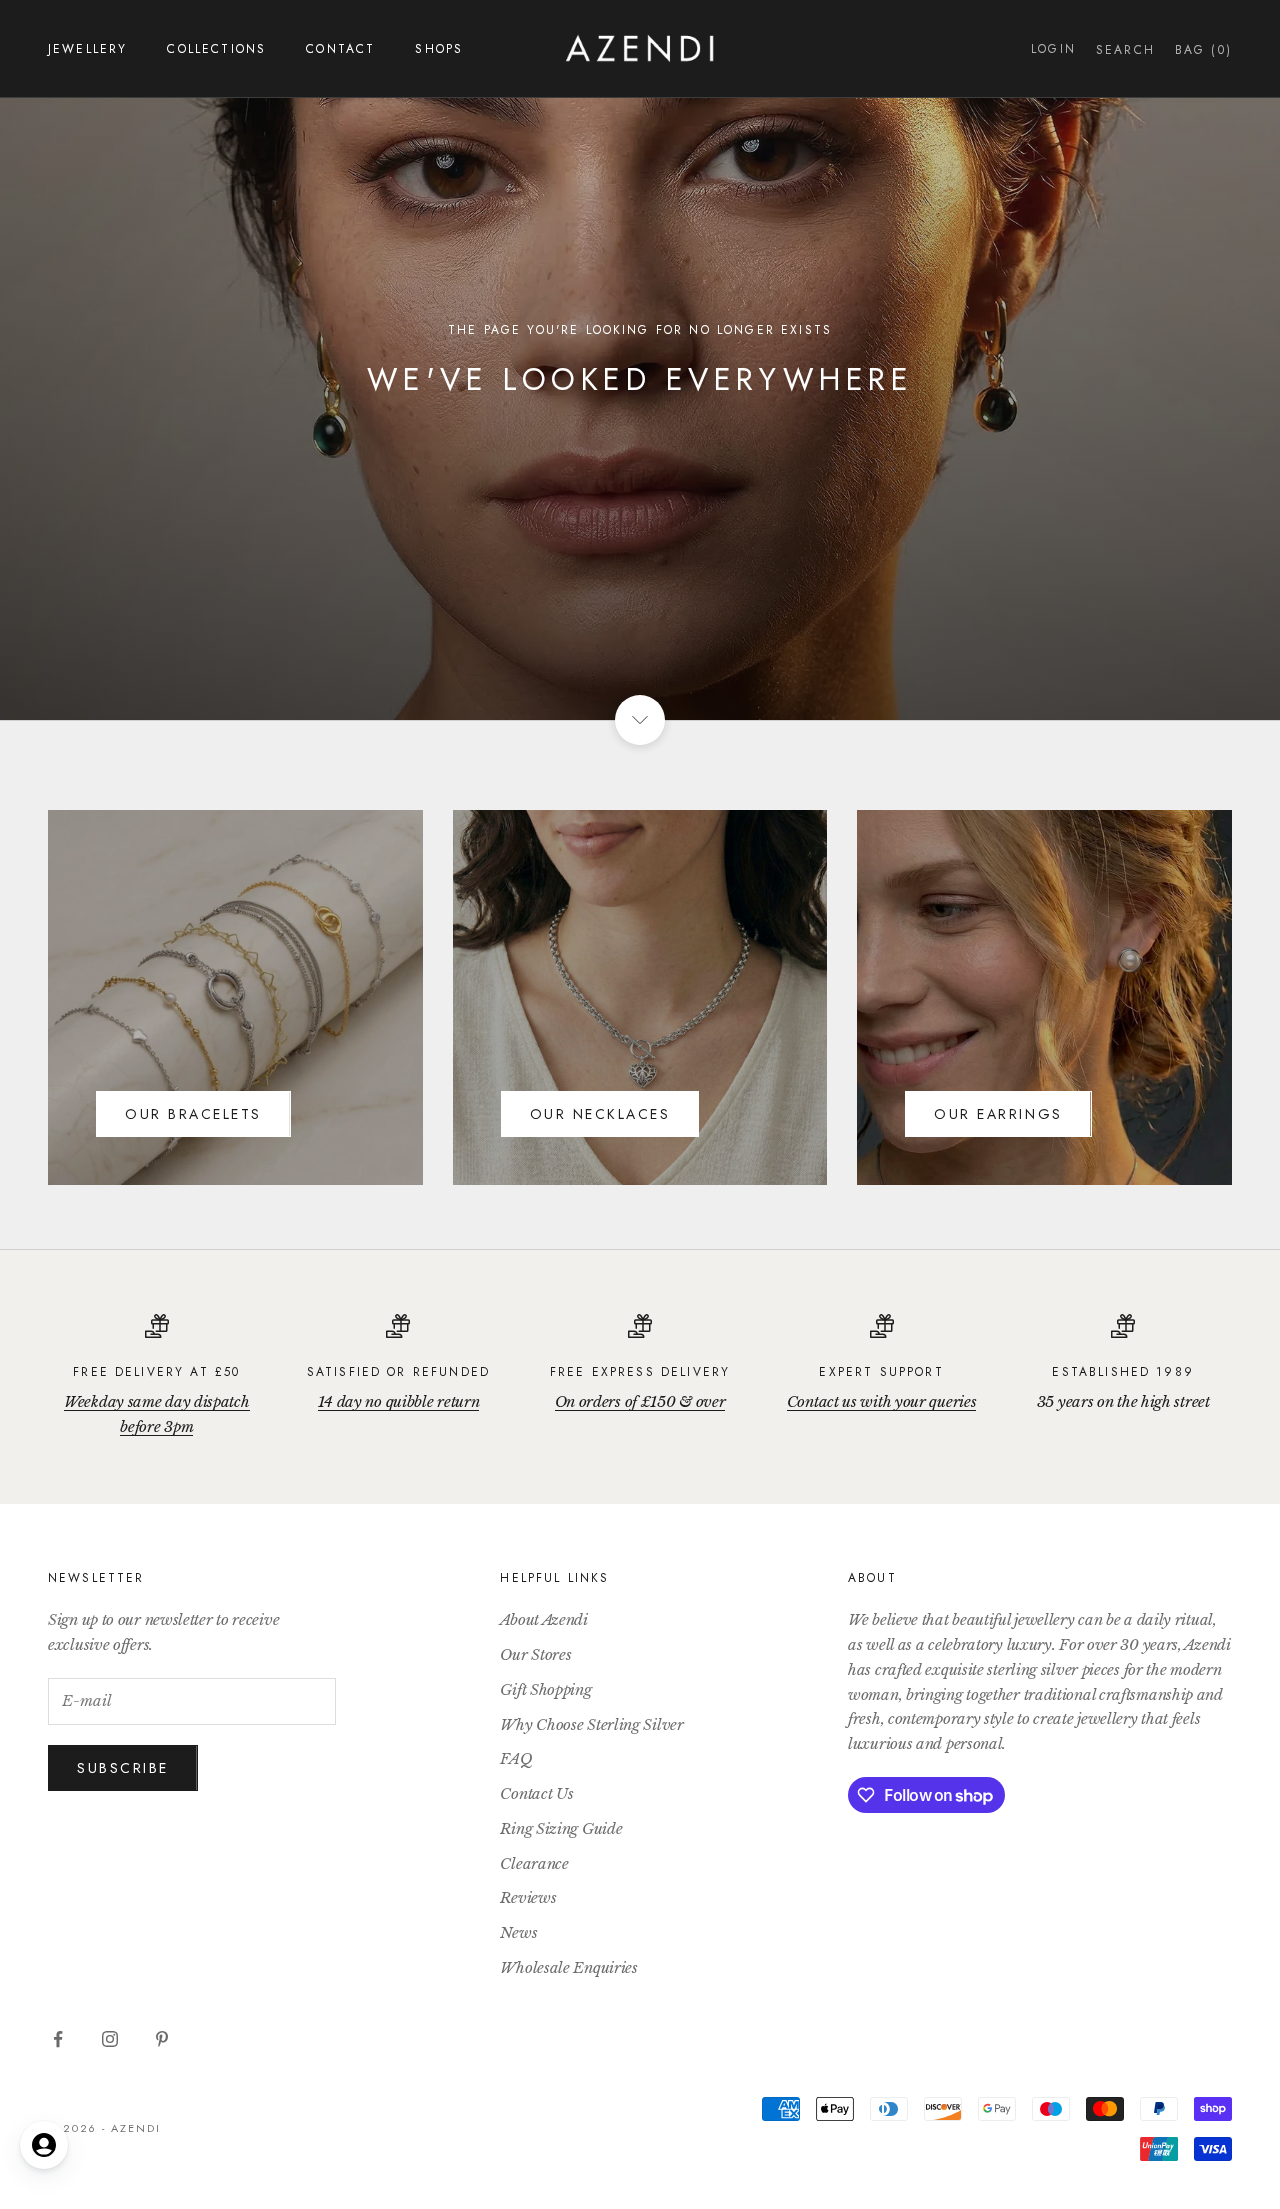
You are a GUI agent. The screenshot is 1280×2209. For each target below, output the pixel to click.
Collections (216, 49)
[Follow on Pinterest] (162, 2039)
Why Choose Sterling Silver (591, 1724)
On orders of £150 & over (640, 1401)
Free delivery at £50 (156, 1372)
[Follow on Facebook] (58, 2039)
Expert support (881, 1372)
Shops (439, 49)
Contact (340, 49)
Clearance (534, 1863)
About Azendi (543, 1619)
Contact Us (536, 1793)
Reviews (528, 1897)
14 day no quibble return (399, 1401)
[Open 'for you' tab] (44, 2145)
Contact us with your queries (882, 1401)
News (518, 1932)
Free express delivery (640, 1372)
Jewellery (87, 49)
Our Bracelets (193, 1114)
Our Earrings (998, 1114)
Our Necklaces (600, 1114)
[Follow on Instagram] (110, 2039)
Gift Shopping (545, 1689)
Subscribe (123, 1768)
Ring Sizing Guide (561, 1828)
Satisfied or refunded (398, 1372)
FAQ (516, 1758)
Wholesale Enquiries (568, 1967)
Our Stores (535, 1654)
